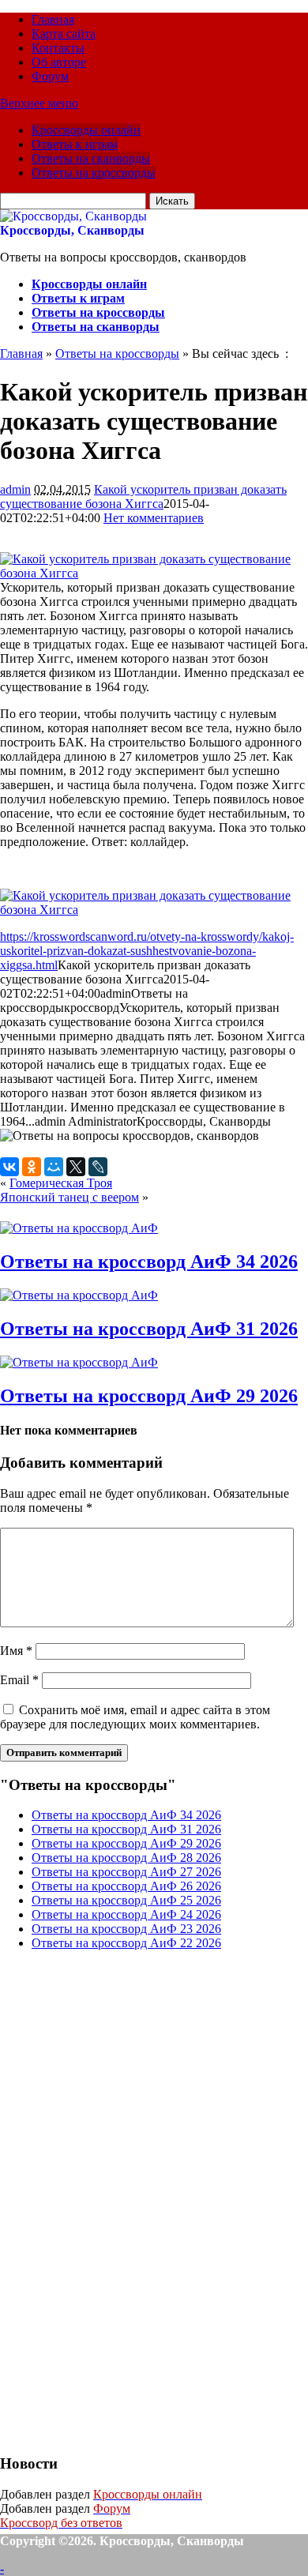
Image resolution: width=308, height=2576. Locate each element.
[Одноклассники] (32, 1167)
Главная (53, 19)
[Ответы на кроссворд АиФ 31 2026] (79, 1295)
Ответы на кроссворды (94, 173)
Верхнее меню (39, 103)
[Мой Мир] (54, 1167)
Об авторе (59, 62)
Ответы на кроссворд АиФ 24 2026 (126, 1914)
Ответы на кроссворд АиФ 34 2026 (149, 1262)
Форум (50, 76)
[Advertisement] (118, 2200)
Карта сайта (64, 34)
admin (15, 489)
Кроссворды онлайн (86, 130)
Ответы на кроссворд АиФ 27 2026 (126, 1872)
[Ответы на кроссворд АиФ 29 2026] (79, 1362)
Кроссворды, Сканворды (72, 230)
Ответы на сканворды (91, 158)
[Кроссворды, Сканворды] (73, 216)
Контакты (58, 48)
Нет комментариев (154, 518)
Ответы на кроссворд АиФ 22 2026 (126, 1943)
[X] (76, 1167)
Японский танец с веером (69, 1197)
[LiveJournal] (98, 1167)
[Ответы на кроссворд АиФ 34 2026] (79, 1228)
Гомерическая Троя (61, 1183)
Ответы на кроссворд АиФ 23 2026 (126, 1929)
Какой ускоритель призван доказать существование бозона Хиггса (143, 496)
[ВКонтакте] (9, 1167)
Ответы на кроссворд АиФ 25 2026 (126, 1900)
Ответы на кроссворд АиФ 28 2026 (126, 1858)
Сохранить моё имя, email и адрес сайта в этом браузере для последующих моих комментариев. (135, 1717)
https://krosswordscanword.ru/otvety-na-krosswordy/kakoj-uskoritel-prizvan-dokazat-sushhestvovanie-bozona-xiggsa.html (147, 951)
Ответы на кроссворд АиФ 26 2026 (126, 1886)
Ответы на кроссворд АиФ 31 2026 (149, 1329)
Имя (16, 1651)
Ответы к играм (75, 144)
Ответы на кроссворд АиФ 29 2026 (149, 1396)
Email (19, 1680)
